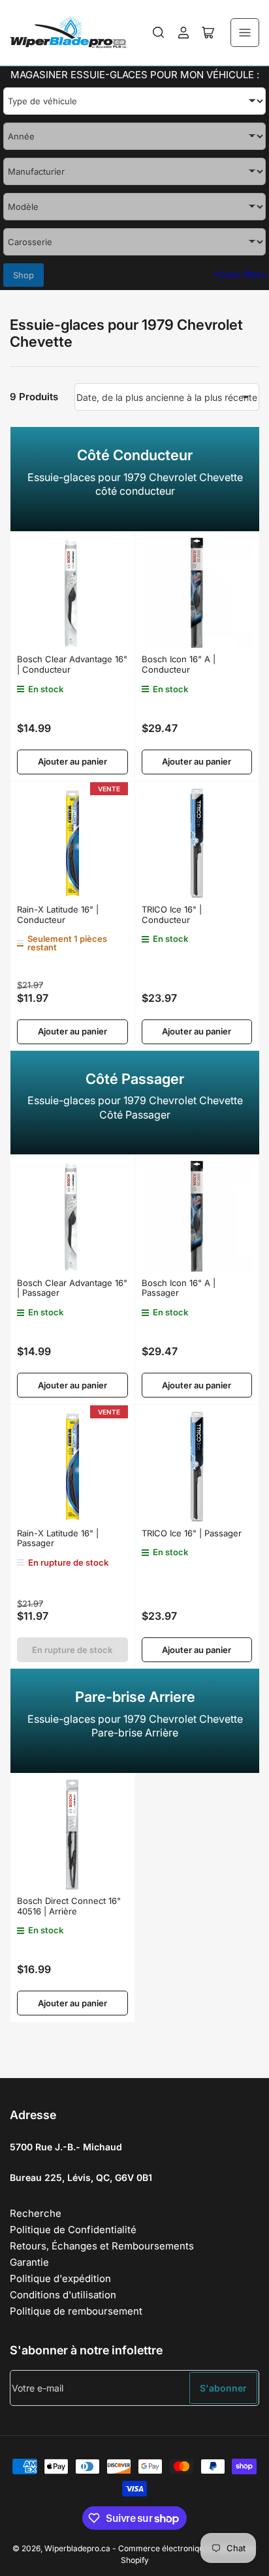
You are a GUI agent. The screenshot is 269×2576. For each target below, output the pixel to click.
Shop (24, 275)
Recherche (36, 2213)
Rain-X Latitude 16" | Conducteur (58, 915)
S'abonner (223, 2388)
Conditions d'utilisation (63, 2295)
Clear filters (239, 274)
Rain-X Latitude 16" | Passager (58, 1538)
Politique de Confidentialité (73, 2230)
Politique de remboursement (76, 2311)
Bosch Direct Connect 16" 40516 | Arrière (69, 1906)
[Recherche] (159, 33)
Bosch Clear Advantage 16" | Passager (72, 1288)
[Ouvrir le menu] (245, 33)
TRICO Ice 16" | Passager (192, 1533)
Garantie (29, 2262)
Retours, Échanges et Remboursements (102, 2246)
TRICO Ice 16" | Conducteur (172, 915)
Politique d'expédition (60, 2278)
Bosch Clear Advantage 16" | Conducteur (72, 664)
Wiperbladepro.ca (77, 2548)
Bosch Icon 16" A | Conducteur (179, 664)
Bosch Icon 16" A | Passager (179, 1288)
